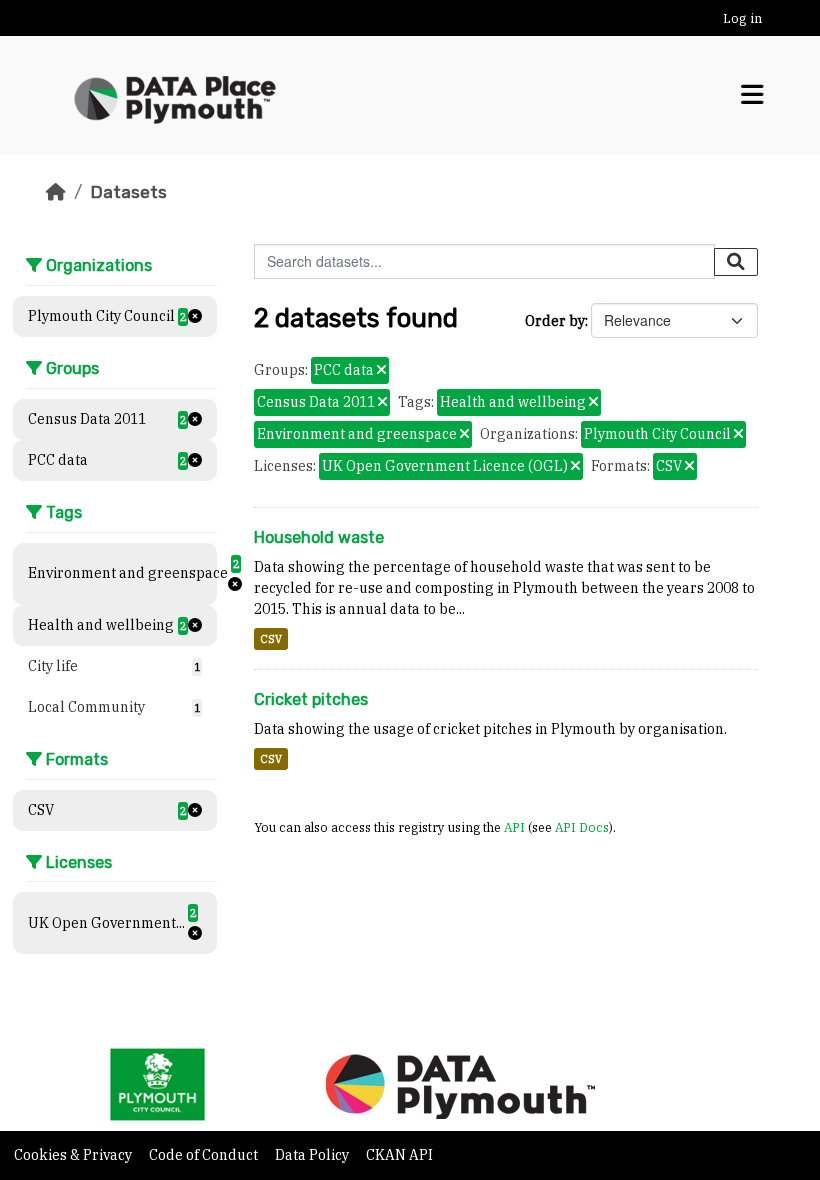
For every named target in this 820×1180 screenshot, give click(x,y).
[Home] (56, 192)
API (514, 827)
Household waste (319, 537)
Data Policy (313, 1155)
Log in (742, 18)
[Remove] (381, 371)
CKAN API (399, 1155)
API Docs (582, 827)
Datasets (128, 192)
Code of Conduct (205, 1155)
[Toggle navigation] (752, 95)
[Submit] (736, 262)
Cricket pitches (311, 699)
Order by (555, 321)
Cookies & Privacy (74, 1155)
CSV (271, 639)
